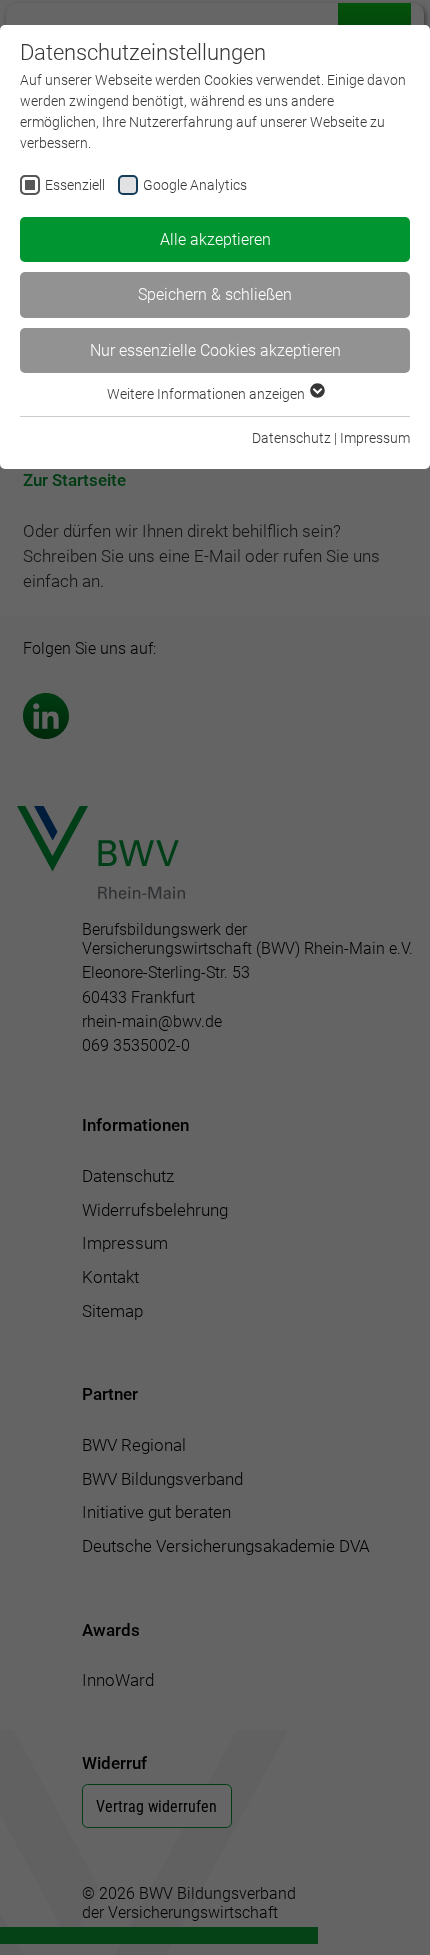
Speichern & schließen (215, 294)
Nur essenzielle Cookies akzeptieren (215, 350)
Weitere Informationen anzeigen (207, 394)
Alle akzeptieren (215, 239)
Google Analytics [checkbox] (195, 185)
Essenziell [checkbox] (75, 185)
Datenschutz (291, 438)
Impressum (375, 438)
